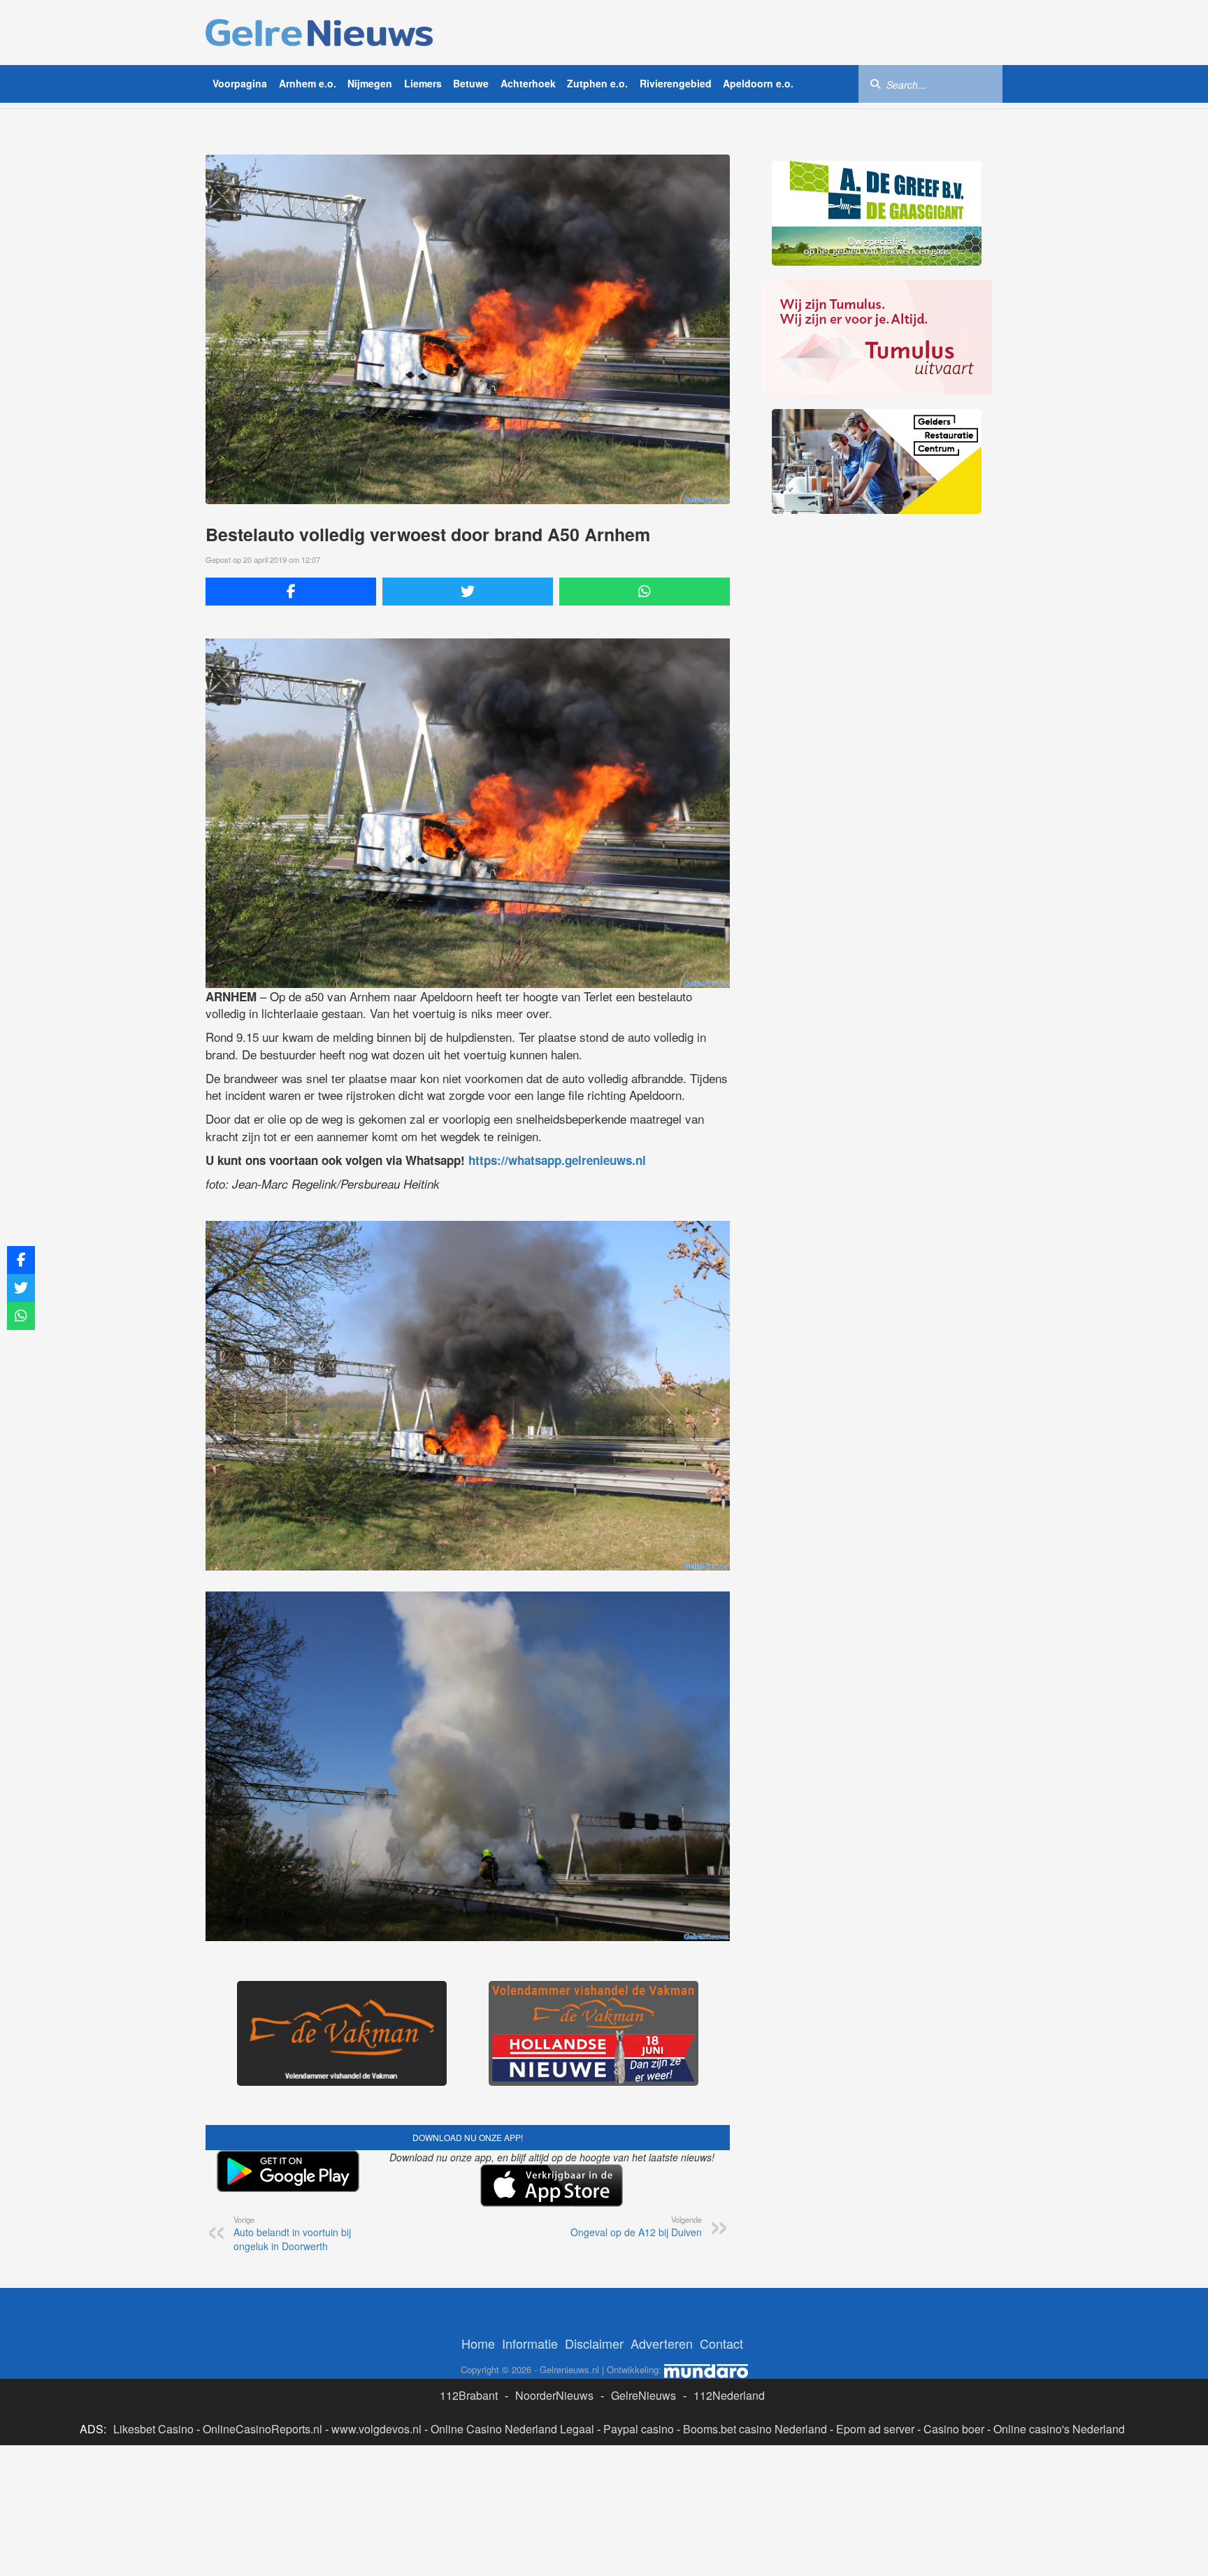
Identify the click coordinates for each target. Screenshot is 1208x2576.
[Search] (875, 83)
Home (478, 2343)
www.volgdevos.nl (376, 2429)
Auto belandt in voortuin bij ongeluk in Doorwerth (292, 2233)
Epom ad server (875, 2429)
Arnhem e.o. (308, 83)
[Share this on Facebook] (291, 592)
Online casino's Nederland (1059, 2429)
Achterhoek (528, 83)
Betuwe (471, 83)
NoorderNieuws (554, 2395)
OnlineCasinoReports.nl (263, 2429)
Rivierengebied (676, 83)
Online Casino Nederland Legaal (512, 2429)
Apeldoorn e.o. (758, 83)
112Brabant (469, 2395)
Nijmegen (370, 83)
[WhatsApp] (645, 592)
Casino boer (954, 2429)
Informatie (530, 2343)
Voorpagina (240, 83)
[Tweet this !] (468, 592)
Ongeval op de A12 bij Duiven (636, 2226)
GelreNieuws (643, 2395)
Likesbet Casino (153, 2429)
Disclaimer (594, 2343)
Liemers (423, 83)
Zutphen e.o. (597, 83)
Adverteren (662, 2343)
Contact (721, 2343)
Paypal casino (639, 2429)
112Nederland (729, 2395)
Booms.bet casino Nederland (755, 2429)
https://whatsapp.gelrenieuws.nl (557, 1160)
